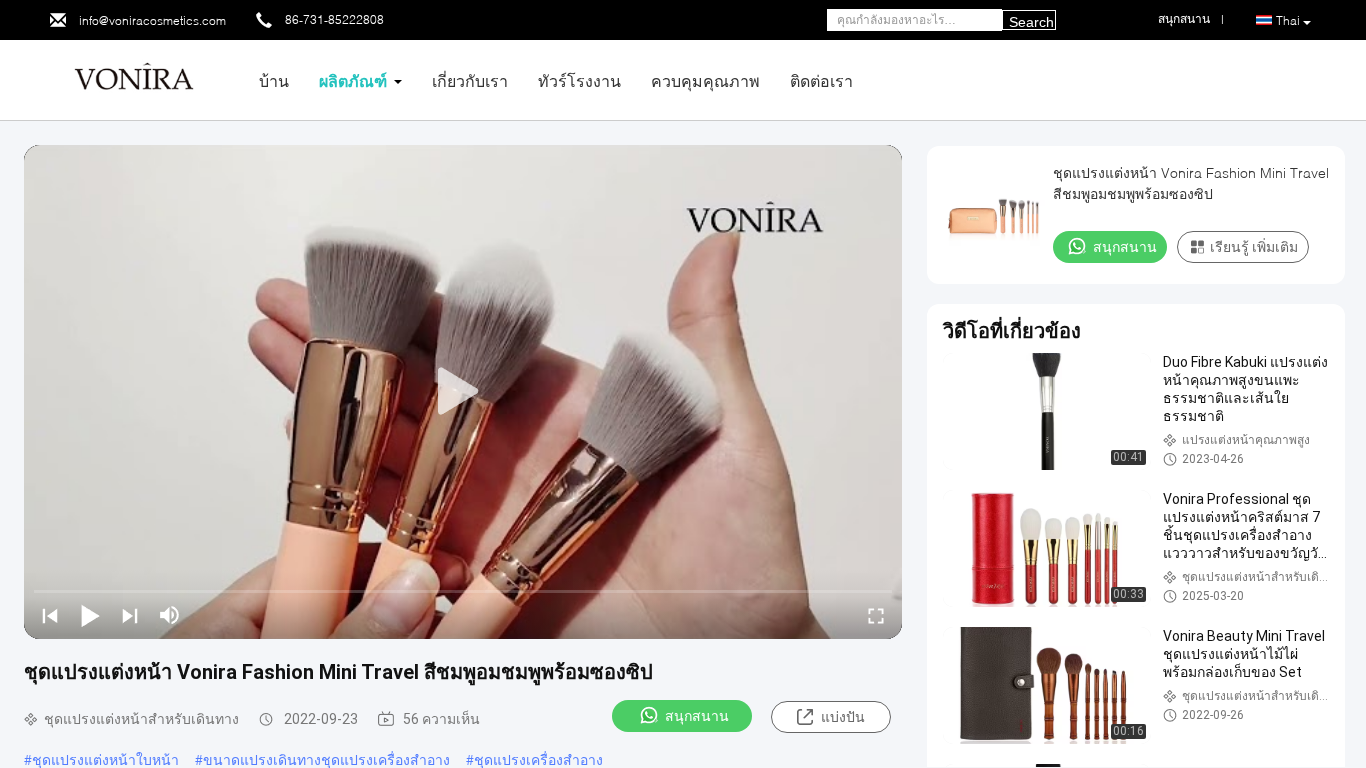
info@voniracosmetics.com (152, 20)
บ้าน (274, 80)
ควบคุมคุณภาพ (705, 80)
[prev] (50, 615)
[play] (463, 392)
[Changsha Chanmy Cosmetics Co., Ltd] (134, 78)
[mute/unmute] (170, 615)
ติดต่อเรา (821, 80)
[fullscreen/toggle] (876, 615)
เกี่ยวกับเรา (470, 80)
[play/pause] (90, 615)
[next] (130, 615)
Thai (1288, 20)
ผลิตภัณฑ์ (353, 80)
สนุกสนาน (697, 716)
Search (1031, 22)
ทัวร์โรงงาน (579, 80)
